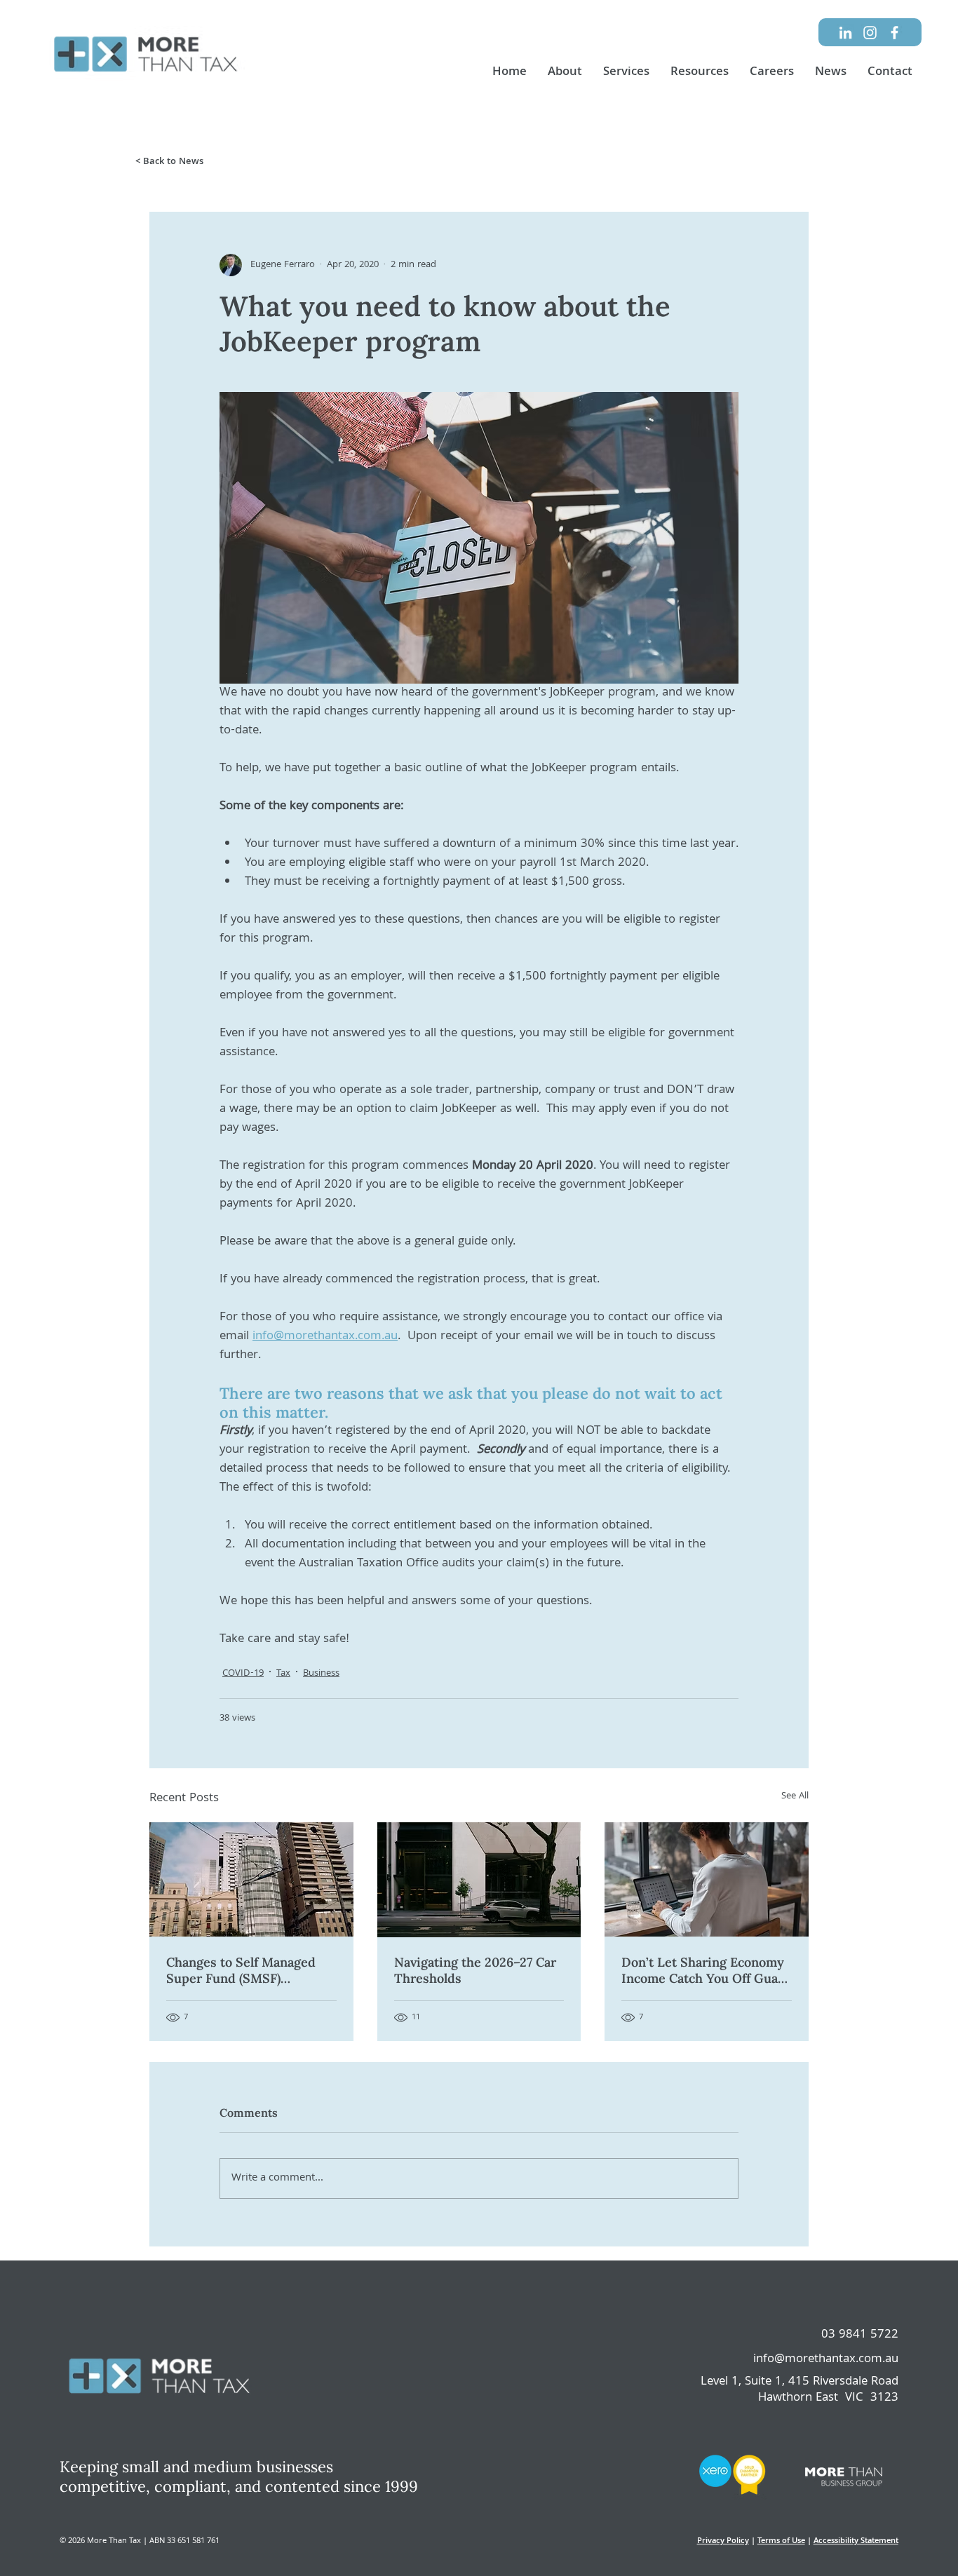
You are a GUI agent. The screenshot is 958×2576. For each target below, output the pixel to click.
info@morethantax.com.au (826, 2360)
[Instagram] (870, 33)
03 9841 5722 (860, 2335)
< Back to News (169, 162)
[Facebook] (895, 33)
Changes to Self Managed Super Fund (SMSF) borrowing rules (241, 1970)
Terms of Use (781, 2541)
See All (795, 1797)
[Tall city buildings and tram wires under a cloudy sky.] (251, 1879)
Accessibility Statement (856, 2541)
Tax (283, 1674)
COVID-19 (243, 1674)
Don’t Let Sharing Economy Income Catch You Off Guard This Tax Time (706, 1970)
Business (321, 1674)
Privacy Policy (723, 2541)
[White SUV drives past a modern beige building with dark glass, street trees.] (479, 1880)
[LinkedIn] (845, 33)
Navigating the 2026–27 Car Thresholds (475, 1970)
